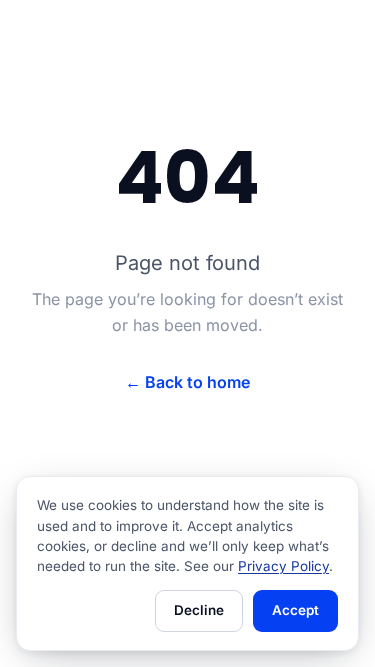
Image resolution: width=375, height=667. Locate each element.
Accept (295, 610)
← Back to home (187, 382)
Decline (199, 610)
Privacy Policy (283, 566)
